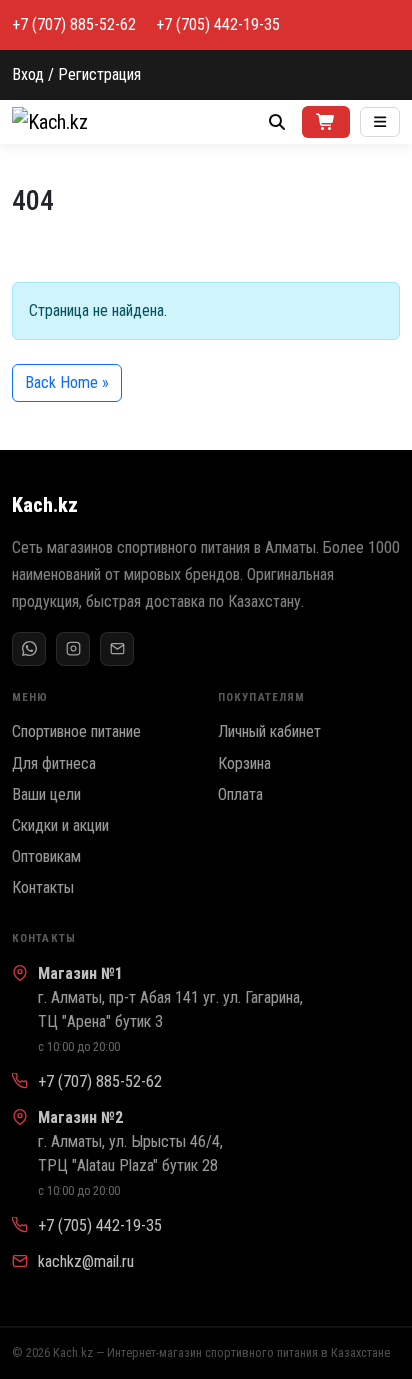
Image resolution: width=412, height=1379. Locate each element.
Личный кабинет (269, 731)
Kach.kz (45, 505)
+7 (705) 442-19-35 (218, 25)
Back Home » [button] (67, 382)
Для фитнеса (54, 763)
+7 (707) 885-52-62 (74, 25)
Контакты (43, 887)
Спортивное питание (76, 731)
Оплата (240, 794)
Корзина (244, 763)
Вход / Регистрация (76, 75)
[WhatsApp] (29, 649)
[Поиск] (277, 122)
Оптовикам (46, 856)
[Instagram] (73, 649)
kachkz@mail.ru (86, 1261)
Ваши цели (46, 794)
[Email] (117, 649)
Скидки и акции (60, 825)
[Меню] (380, 122)
